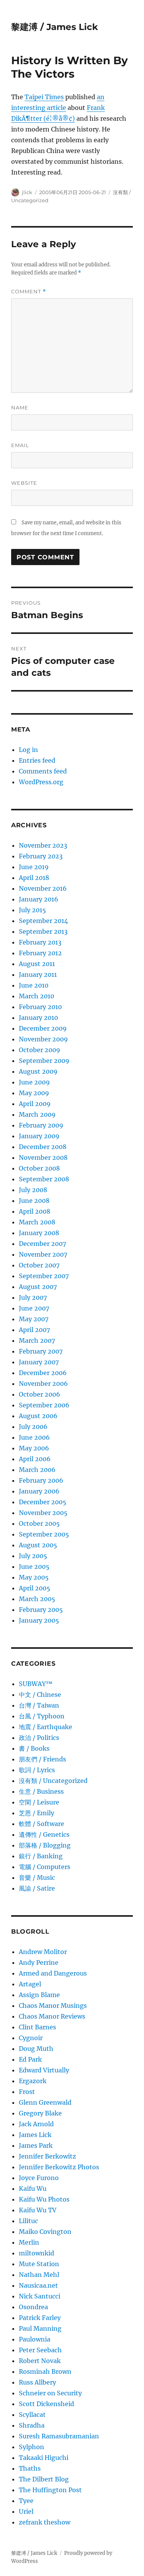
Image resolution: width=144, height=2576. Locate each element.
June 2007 (34, 1308)
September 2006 (44, 1405)
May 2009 (34, 1093)
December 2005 (43, 1502)
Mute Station (39, 2264)
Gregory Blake (40, 2113)
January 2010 (38, 1018)
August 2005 (38, 1545)
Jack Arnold (36, 2124)
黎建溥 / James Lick (55, 27)
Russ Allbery (37, 2382)
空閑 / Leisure (39, 1802)
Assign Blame (39, 1995)
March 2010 (36, 996)
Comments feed (43, 771)
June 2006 (34, 1437)
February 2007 (41, 1351)
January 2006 (39, 1491)
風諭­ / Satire (37, 1888)
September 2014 (43, 921)
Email (20, 445)
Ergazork (33, 2081)
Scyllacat (32, 2415)
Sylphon (31, 2447)
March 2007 (37, 1340)
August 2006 (38, 1416)
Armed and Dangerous (53, 1973)
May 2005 (34, 1577)
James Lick (35, 2135)
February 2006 (41, 1480)
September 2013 (43, 931)
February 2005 (41, 1610)
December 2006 (43, 1373)
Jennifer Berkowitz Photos (59, 2167)
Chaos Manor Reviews (52, 2016)
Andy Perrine (39, 1962)
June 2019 (34, 867)
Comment (29, 292)
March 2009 (37, 1114)
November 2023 (43, 845)
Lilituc (28, 2221)
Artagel (30, 1984)
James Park (36, 2145)
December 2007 (42, 1244)
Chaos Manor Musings (53, 2006)
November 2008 (43, 1157)
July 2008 (33, 1190)
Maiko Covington (45, 2232)
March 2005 (37, 1599)
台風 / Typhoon (42, 1716)
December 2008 (43, 1147)
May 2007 (34, 1319)
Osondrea (33, 2307)
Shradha (32, 2425)
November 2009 (43, 1039)
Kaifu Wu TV (38, 2210)
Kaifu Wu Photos (44, 2199)
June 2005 (34, 1567)
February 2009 (41, 1125)
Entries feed (37, 760)
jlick (27, 192)
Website (24, 483)
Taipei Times (44, 97)
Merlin (29, 2242)
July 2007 (33, 1297)
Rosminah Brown (45, 2371)
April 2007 (34, 1330)
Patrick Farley (40, 2318)
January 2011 (38, 975)
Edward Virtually (44, 2070)
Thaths (30, 2468)
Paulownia (35, 2339)
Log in (28, 750)
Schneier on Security (50, 2393)
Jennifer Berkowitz (47, 2156)
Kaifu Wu (33, 2189)
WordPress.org (41, 782)
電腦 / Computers (45, 1867)
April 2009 (35, 1104)
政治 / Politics (39, 1738)
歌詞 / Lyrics (37, 1770)
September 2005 (44, 1534)
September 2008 (44, 1179)
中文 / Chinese (40, 1695)
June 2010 (34, 985)
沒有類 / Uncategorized (53, 1781)
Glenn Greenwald (45, 2102)
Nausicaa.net (38, 2285)
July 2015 (32, 910)
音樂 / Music (37, 1878)
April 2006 (35, 1459)
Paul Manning (40, 2328)
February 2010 (40, 1007)
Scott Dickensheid (46, 2404)
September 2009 (44, 1061)
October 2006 (40, 1394)
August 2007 (38, 1287)
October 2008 (39, 1168)
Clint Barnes (37, 2027)
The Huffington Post (50, 2490)
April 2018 (34, 878)
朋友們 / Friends (42, 1759)
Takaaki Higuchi (44, 2458)
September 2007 (44, 1276)
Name (20, 407)
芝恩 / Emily (36, 1813)
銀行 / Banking (41, 1856)
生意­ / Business (41, 1791)
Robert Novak (40, 2361)
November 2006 (43, 1384)
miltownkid (36, 2253)
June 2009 (34, 1082)
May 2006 (34, 1448)
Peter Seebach (40, 2350)
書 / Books (34, 1748)
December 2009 (43, 1028)
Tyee (26, 2501)
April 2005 (35, 1588)
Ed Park (30, 2059)
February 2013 (40, 942)
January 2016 (39, 899)
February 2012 (40, 953)
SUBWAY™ (36, 1684)
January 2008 (39, 1233)
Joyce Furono (39, 2178)
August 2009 (38, 1071)
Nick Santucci (40, 2296)
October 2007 (39, 1265)
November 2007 (43, 1254)
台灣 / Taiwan (39, 1705)
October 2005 (39, 1523)
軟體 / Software (41, 1824)
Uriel (26, 2511)
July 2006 (33, 1427)
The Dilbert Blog (44, 2479)
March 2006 (37, 1470)
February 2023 (41, 856)
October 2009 (40, 1050)
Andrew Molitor (43, 1952)
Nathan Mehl (39, 2275)
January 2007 (39, 1362)
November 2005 (43, 1513)
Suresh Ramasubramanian (59, 2436)
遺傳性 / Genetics (44, 1834)
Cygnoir (31, 2038)
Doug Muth (36, 2049)
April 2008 (35, 1211)
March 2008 (37, 1222)
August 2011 (37, 964)
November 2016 (43, 888)
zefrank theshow (45, 2522)
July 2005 (33, 1556)
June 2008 (34, 1201)
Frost (27, 2092)
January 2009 (39, 1136)
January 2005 (39, 1620)
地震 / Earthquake (46, 1727)
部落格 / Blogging (45, 1845)
